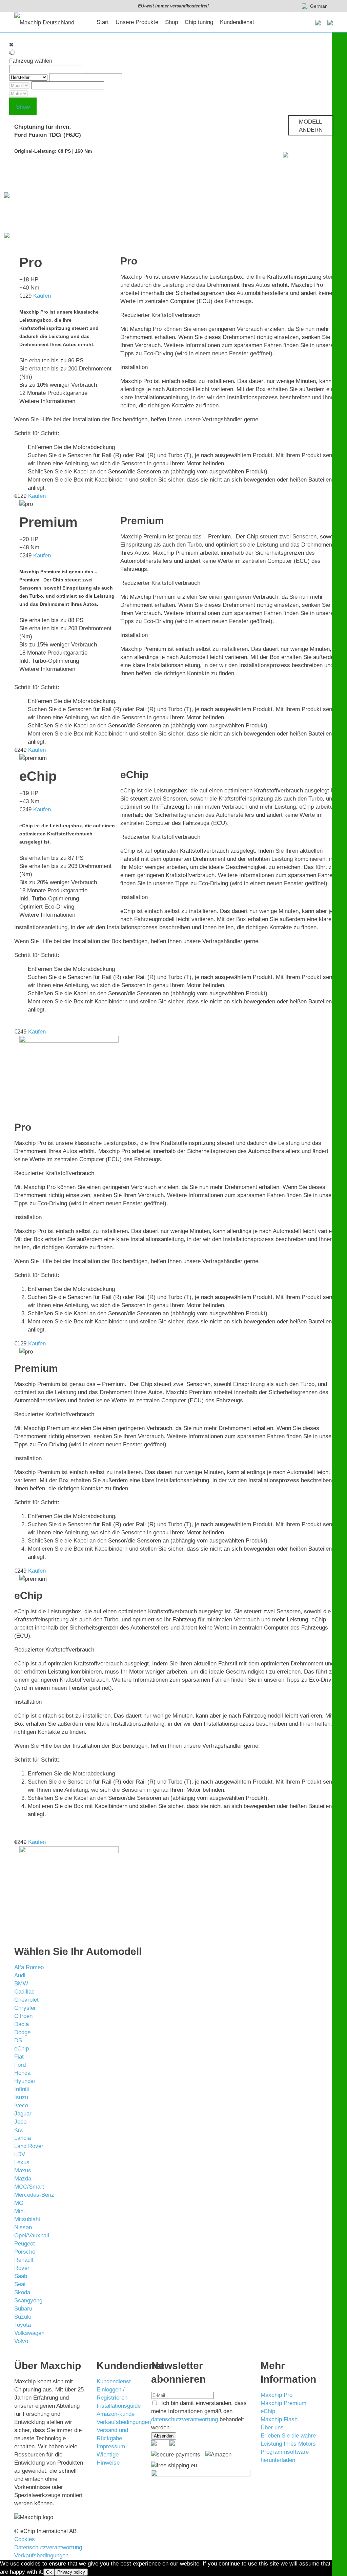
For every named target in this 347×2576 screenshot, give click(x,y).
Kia (18, 2130)
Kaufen (42, 296)
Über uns (272, 2428)
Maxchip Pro (277, 2395)
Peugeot (25, 2244)
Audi (20, 1975)
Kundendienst (237, 22)
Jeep (20, 2122)
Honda (22, 2073)
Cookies (25, 2539)
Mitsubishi (27, 2219)
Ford (20, 2065)
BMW (21, 1984)
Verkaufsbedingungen (124, 2422)
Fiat (19, 2057)
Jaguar (23, 2114)
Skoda (22, 2292)
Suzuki (23, 2317)
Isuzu (21, 2097)
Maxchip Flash (279, 2419)
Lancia (23, 2138)
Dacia (22, 2024)
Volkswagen (29, 2333)
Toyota (23, 2325)
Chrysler (25, 2008)
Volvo (21, 2341)
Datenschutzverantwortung (48, 2547)
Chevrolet (26, 2000)
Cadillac (24, 1992)
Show (23, 107)
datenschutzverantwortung (185, 2419)
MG (19, 2203)
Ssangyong (28, 2301)
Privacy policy (71, 2572)
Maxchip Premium (283, 2403)
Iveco (21, 2105)
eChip (22, 2049)
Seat (20, 2284)
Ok (49, 2572)
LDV (20, 2154)
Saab (21, 2276)
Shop (171, 22)
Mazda (23, 2179)
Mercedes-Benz (34, 2195)
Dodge (22, 2032)
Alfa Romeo (29, 1967)
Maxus (23, 2170)
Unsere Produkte (137, 22)
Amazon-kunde (116, 2414)
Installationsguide (119, 2406)
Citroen (23, 2016)
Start (103, 22)
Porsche (25, 2252)
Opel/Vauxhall (32, 2236)
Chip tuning (199, 22)
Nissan (23, 2227)
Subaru (23, 2309)
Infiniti (22, 2089)
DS (18, 2040)
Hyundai (25, 2081)
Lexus (22, 2162)
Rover (22, 2268)
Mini (19, 2211)
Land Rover (29, 2146)
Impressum (111, 2446)
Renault (24, 2260)
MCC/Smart (29, 2187)
